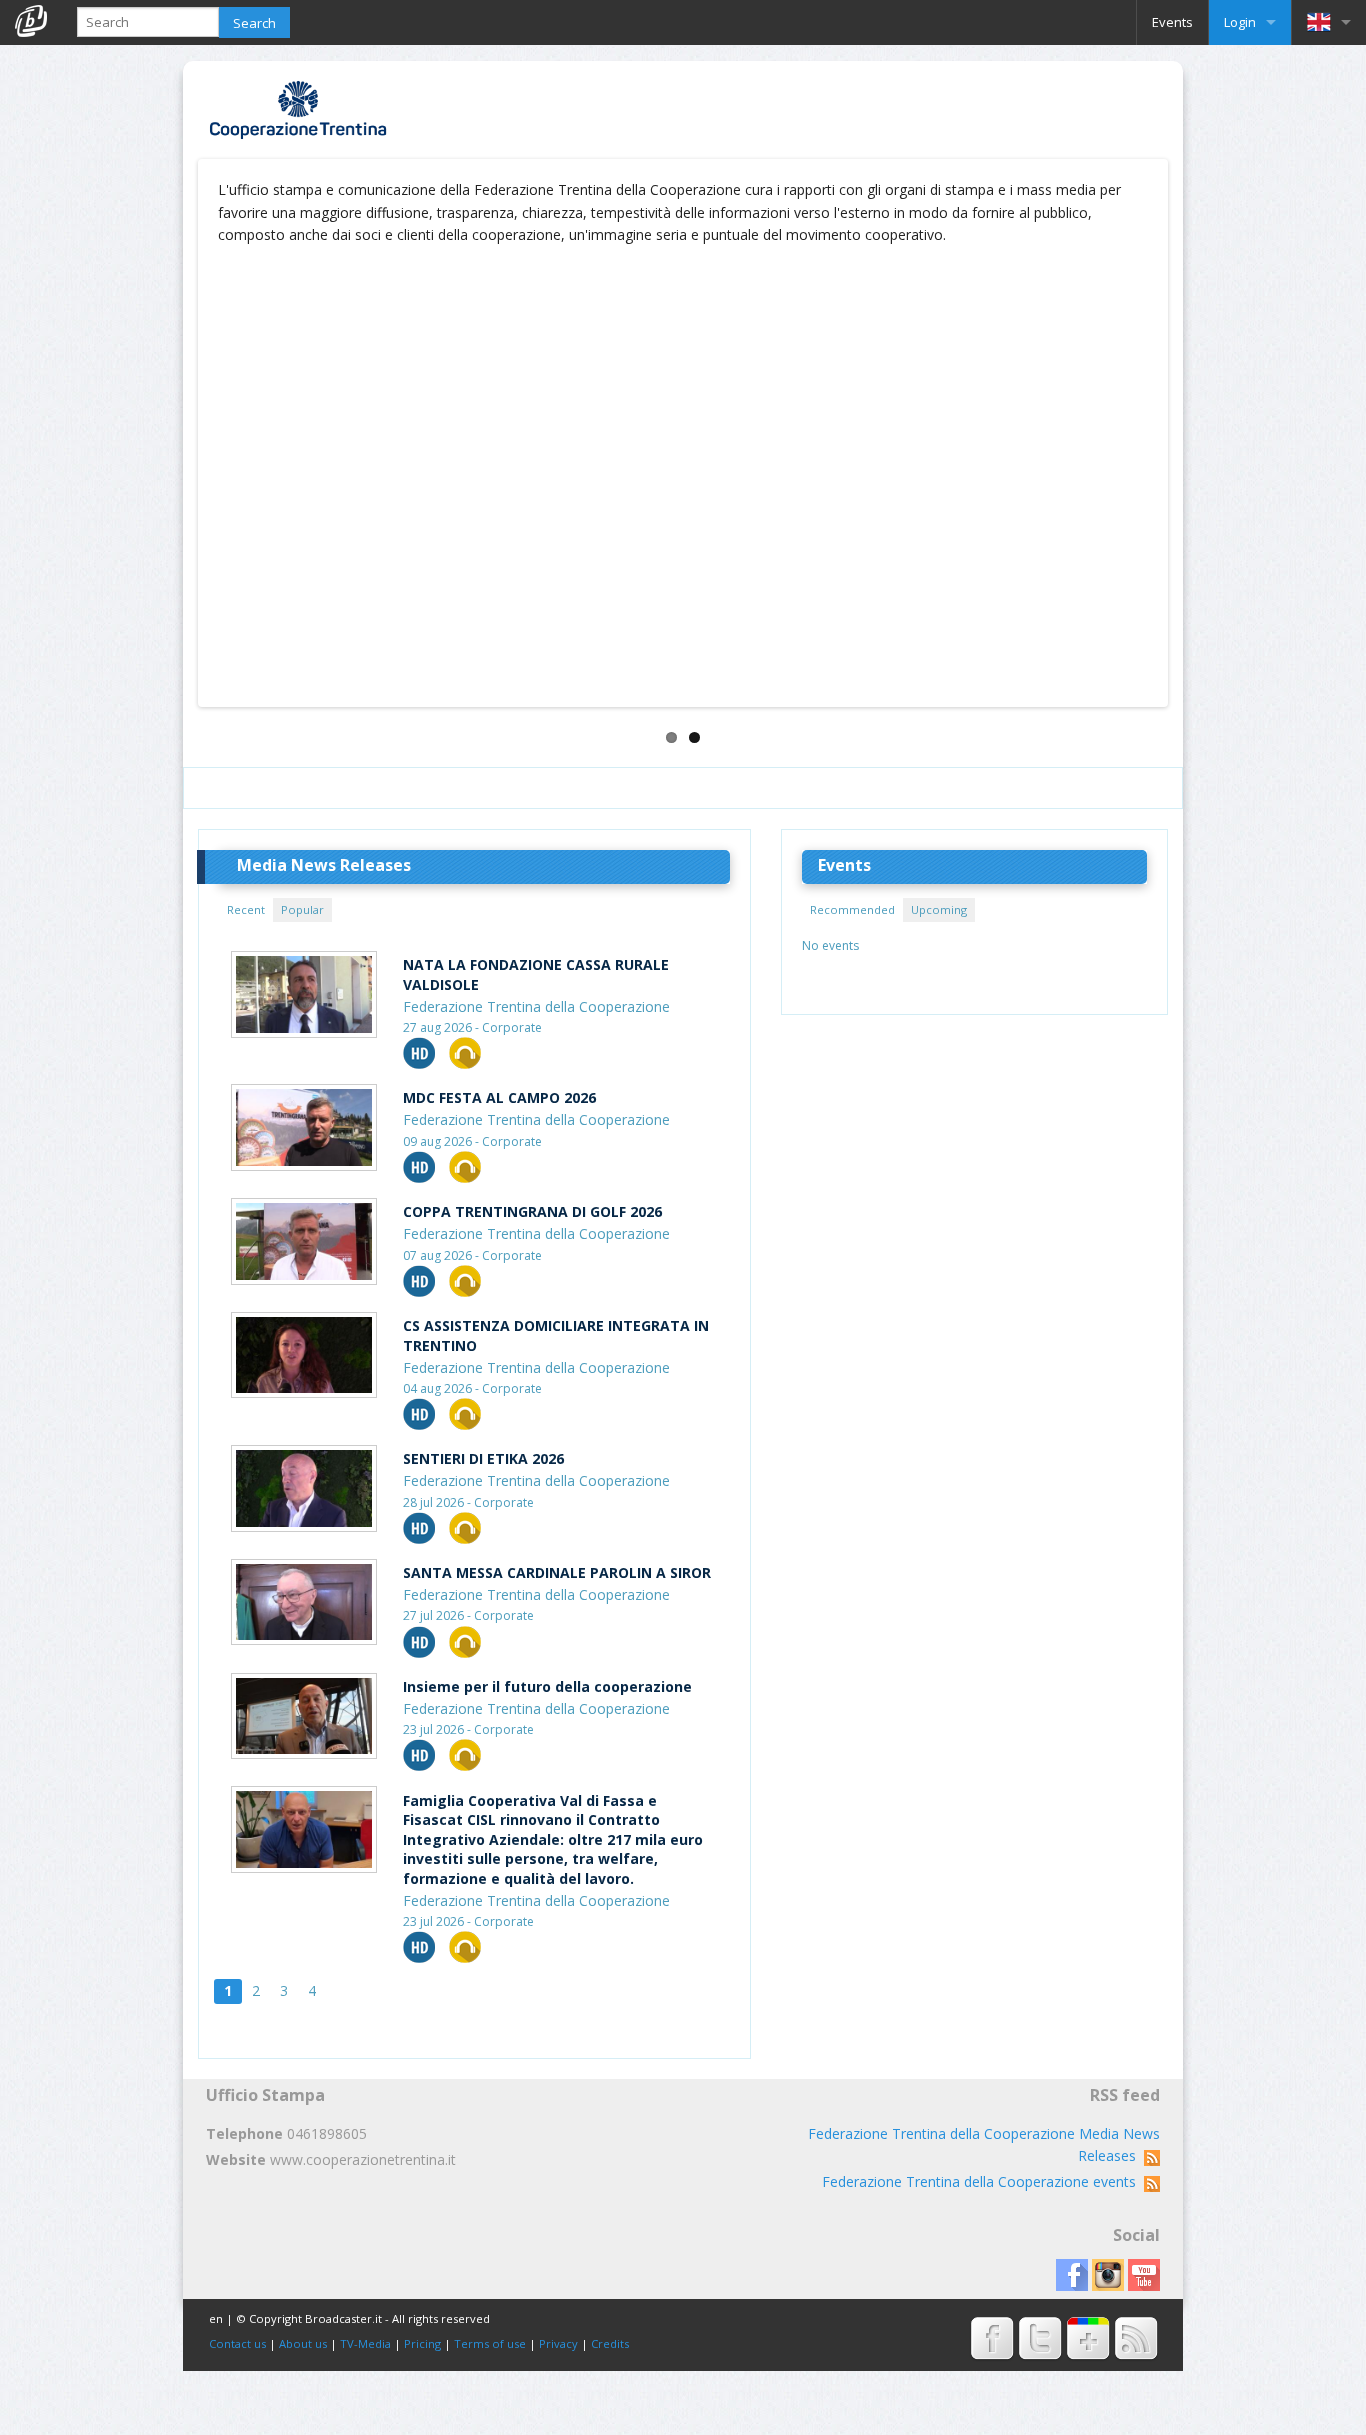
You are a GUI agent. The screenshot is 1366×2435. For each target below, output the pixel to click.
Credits (610, 2343)
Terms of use (490, 2343)
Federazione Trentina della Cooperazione (536, 1006)
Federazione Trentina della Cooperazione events (983, 2181)
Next (1194, 443)
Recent (246, 909)
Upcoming (939, 909)
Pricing (422, 2343)
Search (254, 23)
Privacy (558, 2343)
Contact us (237, 2343)
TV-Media (365, 2343)
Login (1240, 22)
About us (303, 2343)
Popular (302, 909)
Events (1172, 22)
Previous (172, 443)
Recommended (852, 909)
